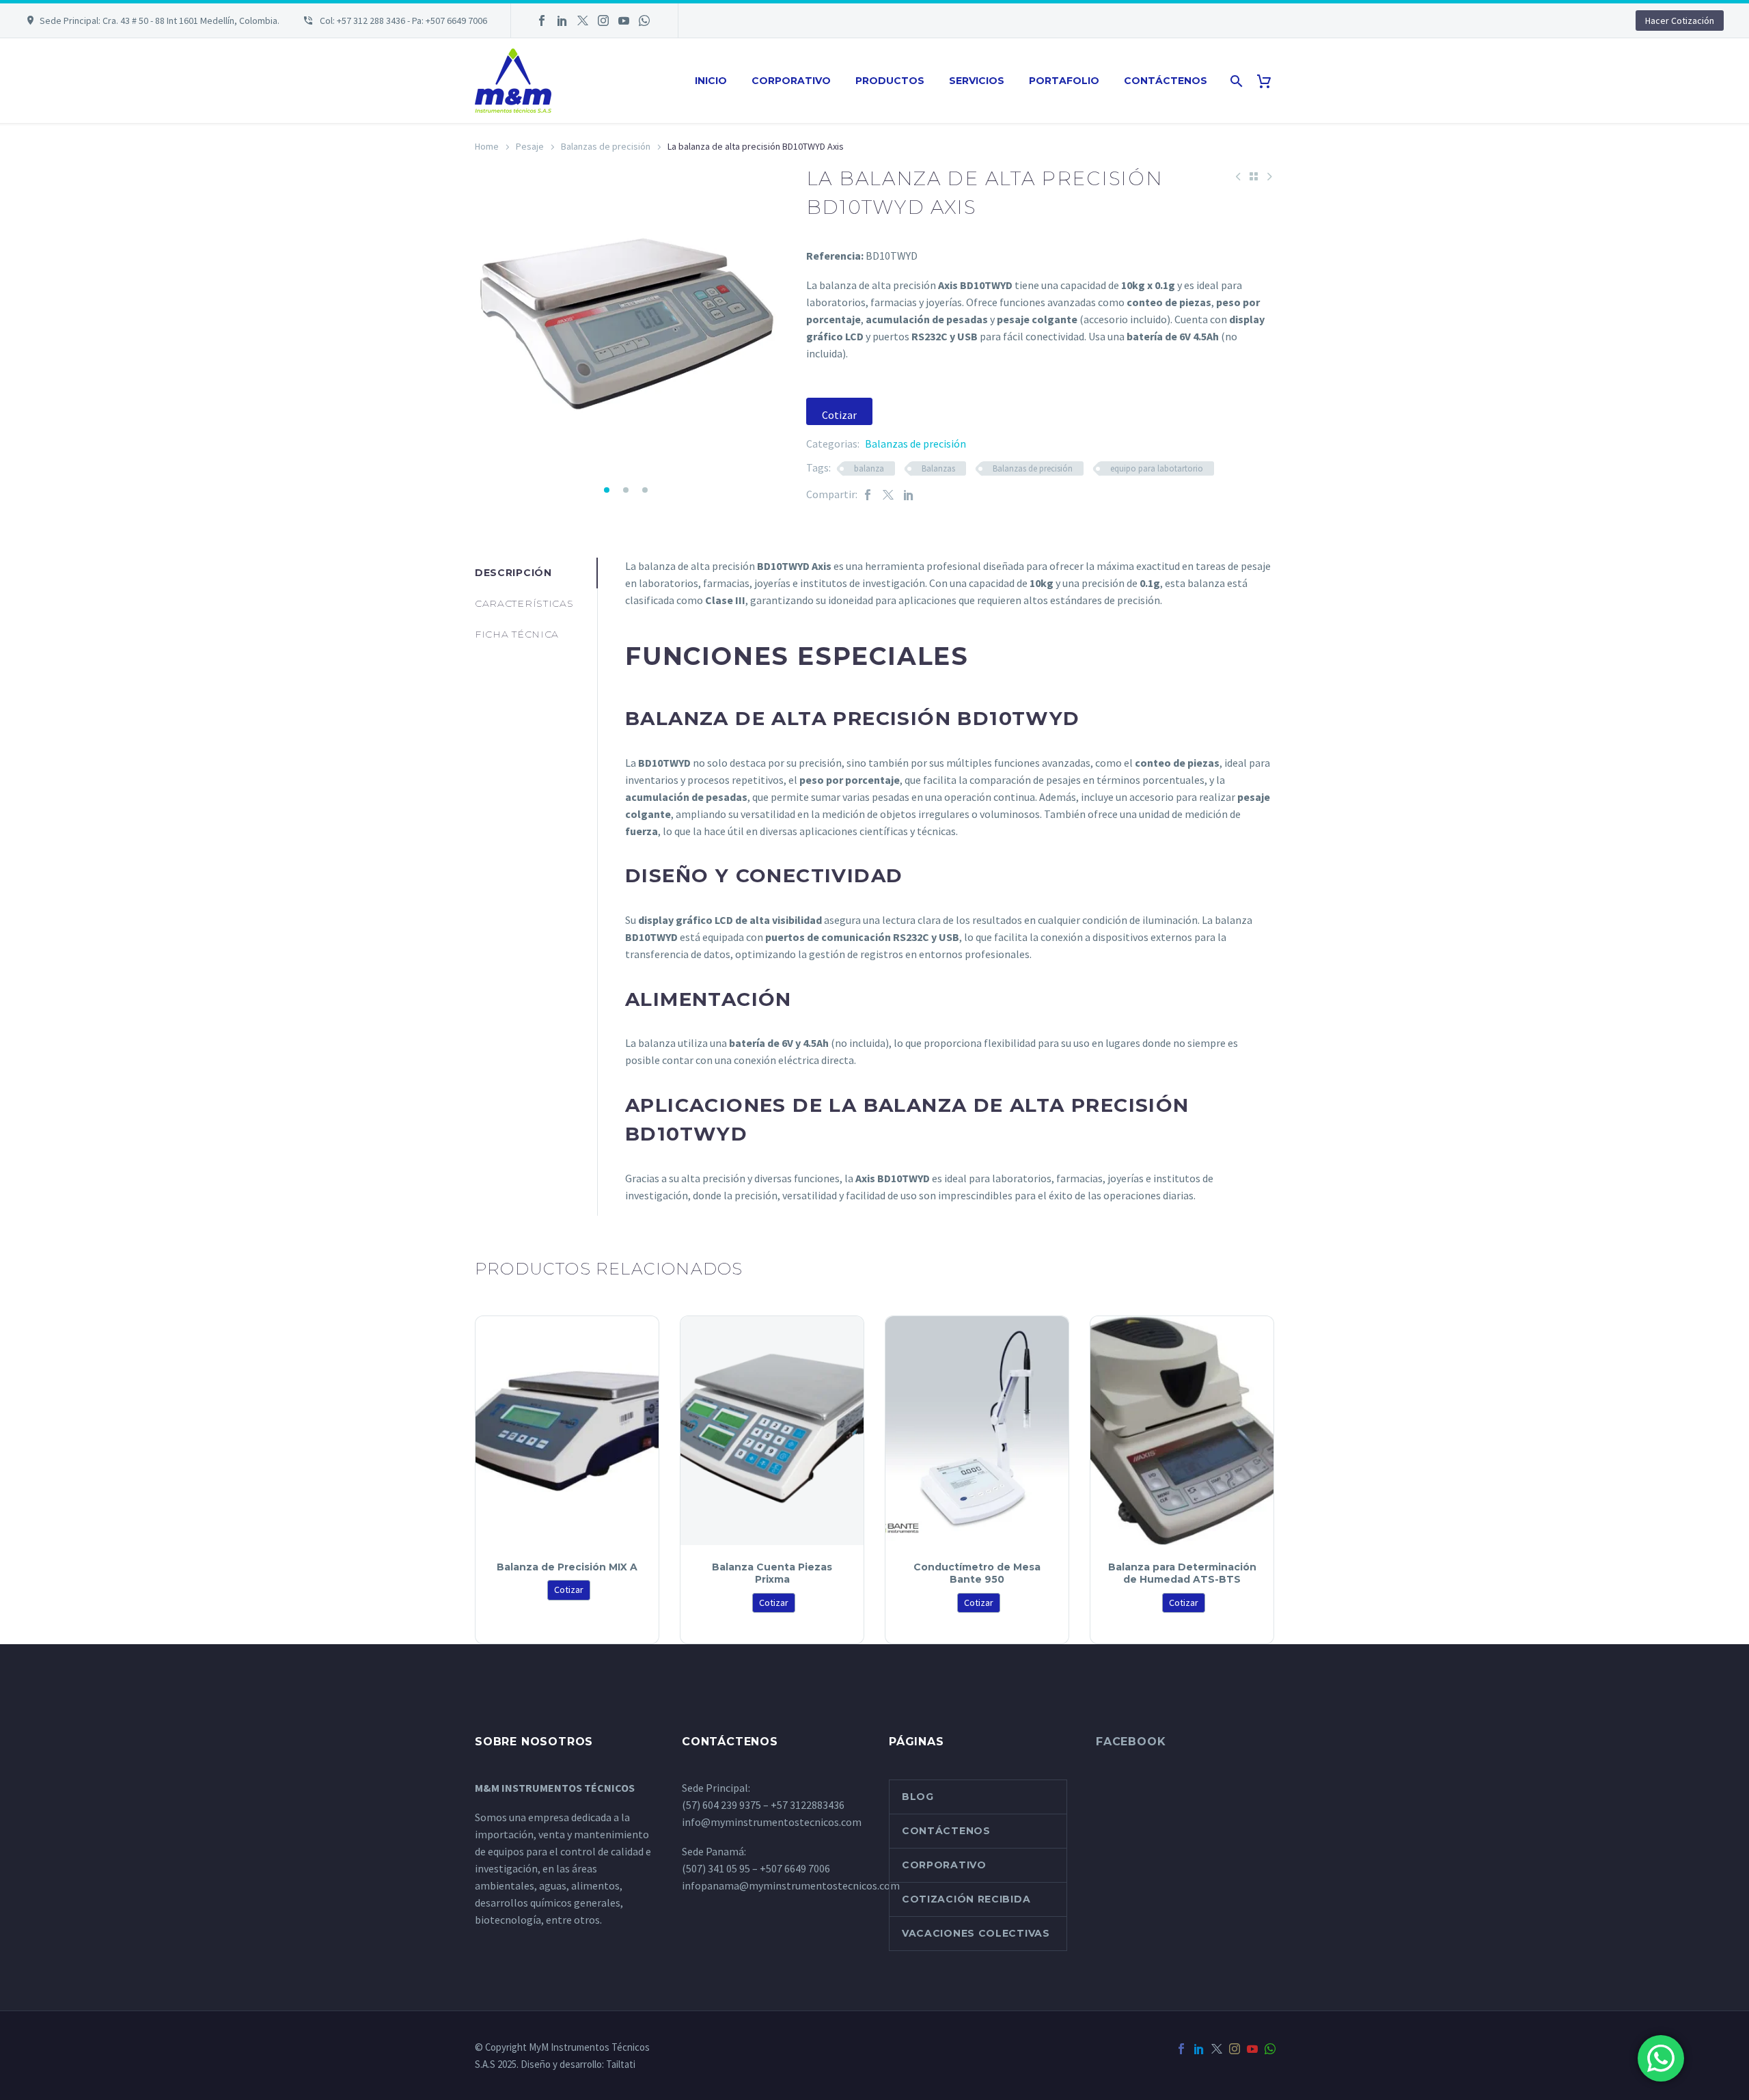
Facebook (1131, 1742)
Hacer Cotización (1680, 21)
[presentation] (492, 325)
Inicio (711, 81)
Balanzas (938, 468)
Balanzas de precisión (606, 146)
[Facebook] (542, 21)
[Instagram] (603, 21)
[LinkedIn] (562, 21)
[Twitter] (583, 21)
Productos (890, 81)
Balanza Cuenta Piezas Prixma (772, 1573)
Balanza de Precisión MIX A (567, 1567)
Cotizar (839, 415)
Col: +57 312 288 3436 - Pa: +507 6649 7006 (402, 21)
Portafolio (1064, 81)
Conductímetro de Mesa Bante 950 (977, 1573)
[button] (607, 490)
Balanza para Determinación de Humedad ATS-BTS (1182, 1573)
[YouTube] (624, 21)
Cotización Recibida (966, 1899)
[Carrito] (1269, 81)
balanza (869, 468)
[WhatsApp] (644, 21)
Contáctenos (1166, 81)
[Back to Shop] (1254, 176)
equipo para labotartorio (1157, 468)
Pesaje (530, 146)
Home (487, 146)
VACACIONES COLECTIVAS (976, 1933)
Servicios (977, 81)
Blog (918, 1797)
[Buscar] (1235, 81)
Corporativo (791, 81)
